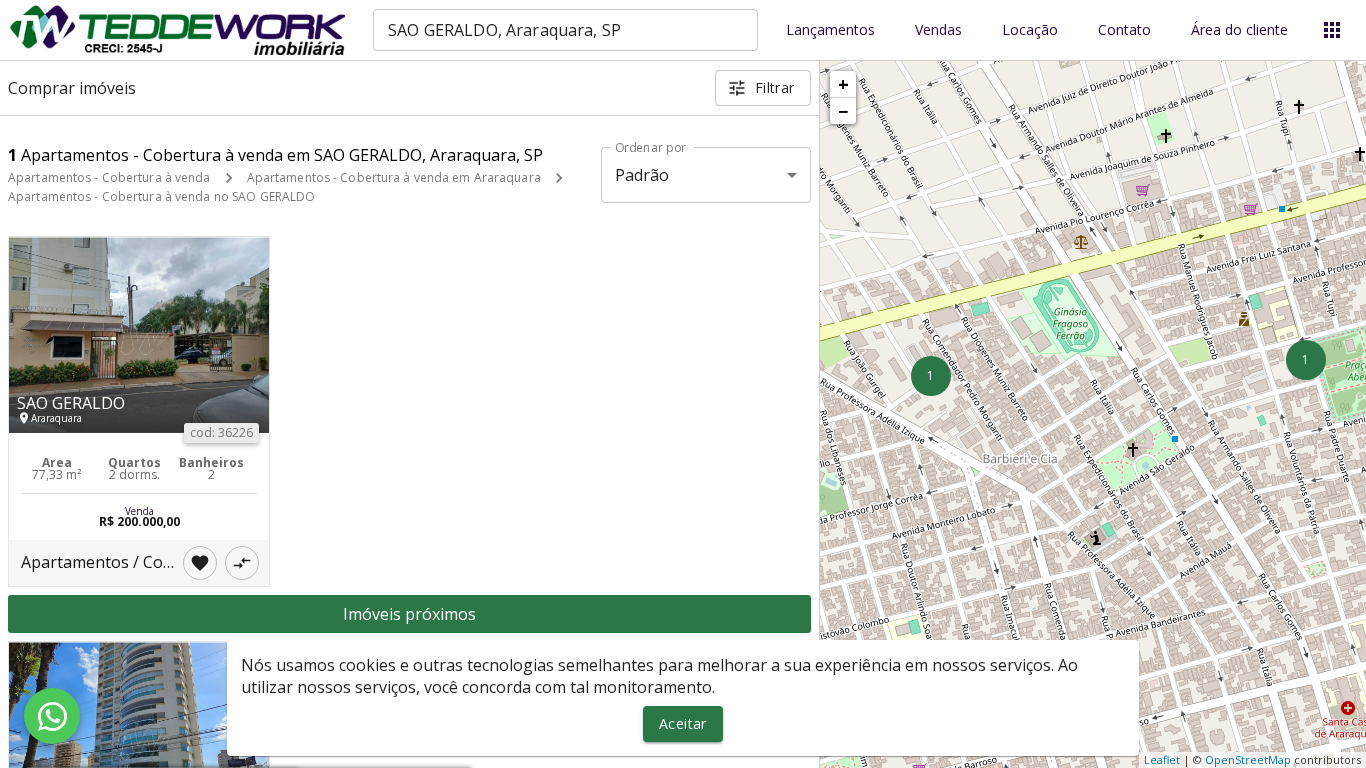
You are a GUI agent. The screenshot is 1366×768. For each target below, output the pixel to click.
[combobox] (565, 30)
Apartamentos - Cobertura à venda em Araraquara (394, 177)
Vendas (938, 30)
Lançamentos (830, 30)
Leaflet (1162, 759)
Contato (1124, 30)
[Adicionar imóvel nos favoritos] (200, 563)
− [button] (843, 111)
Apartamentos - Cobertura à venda (109, 177)
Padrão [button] (642, 175)
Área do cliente (1239, 30)
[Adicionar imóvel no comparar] (242, 563)
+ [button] (843, 84)
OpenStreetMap (1248, 759)
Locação (1030, 30)
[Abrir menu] (1332, 30)
